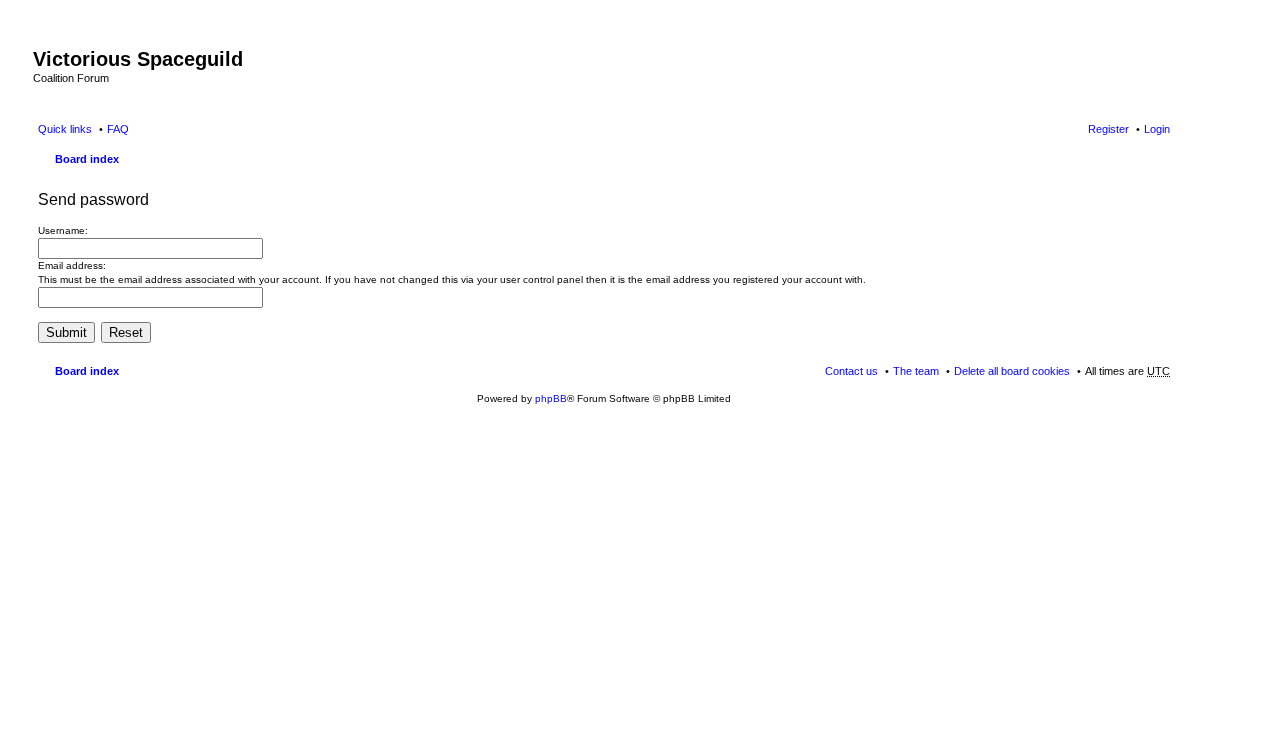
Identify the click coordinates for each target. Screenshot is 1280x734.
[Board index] (44, 38)
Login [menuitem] (1157, 129)
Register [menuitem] (1108, 129)
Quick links (65, 129)
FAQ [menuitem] (118, 129)
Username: (63, 230)
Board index (87, 159)
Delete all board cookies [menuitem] (1012, 371)
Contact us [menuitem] (851, 371)
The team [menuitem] (916, 371)
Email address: (72, 265)
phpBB (551, 398)
